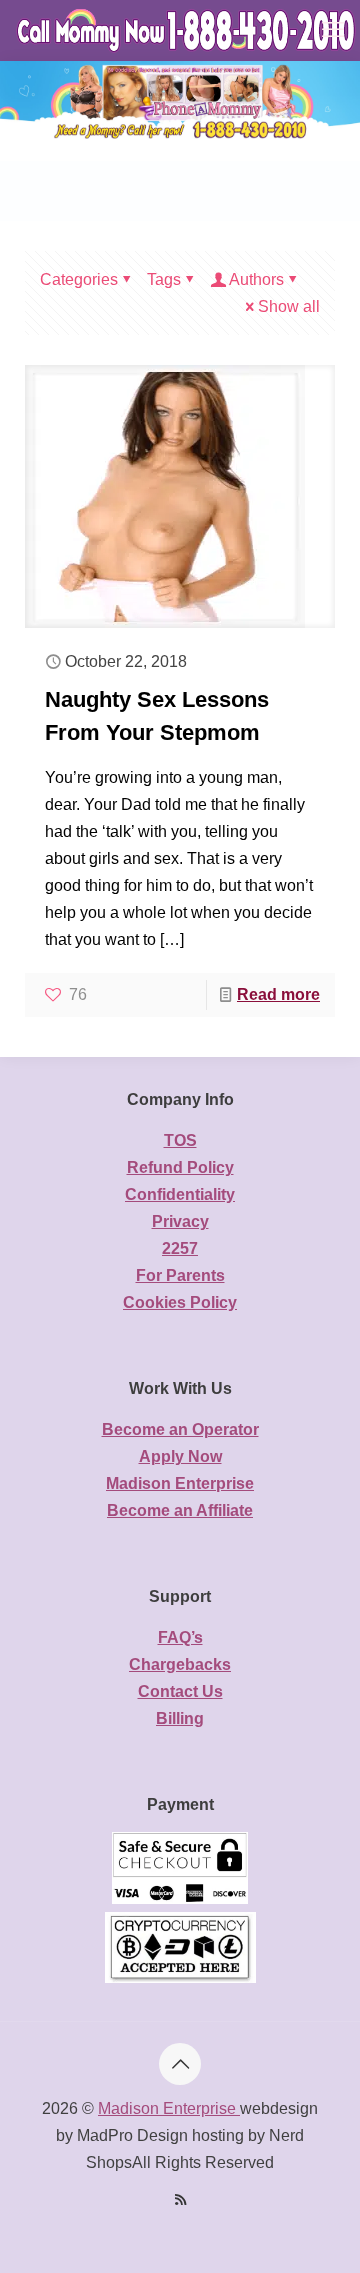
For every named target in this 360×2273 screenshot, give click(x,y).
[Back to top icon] (180, 2064)
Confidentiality (180, 1194)
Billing (180, 1718)
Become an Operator (180, 1429)
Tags (164, 279)
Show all (289, 306)
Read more (278, 994)
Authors (256, 279)
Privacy (180, 1221)
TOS (180, 1140)
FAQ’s (180, 1637)
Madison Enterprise (180, 1483)
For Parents (180, 1275)
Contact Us (180, 1691)
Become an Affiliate (180, 1510)
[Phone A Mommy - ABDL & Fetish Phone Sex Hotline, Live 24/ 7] (187, 30)
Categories (79, 279)
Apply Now (180, 1456)
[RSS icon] (180, 2199)
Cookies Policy (180, 1302)
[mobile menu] (333, 30)
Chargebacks (180, 1664)
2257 (180, 1248)
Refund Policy (180, 1167)
